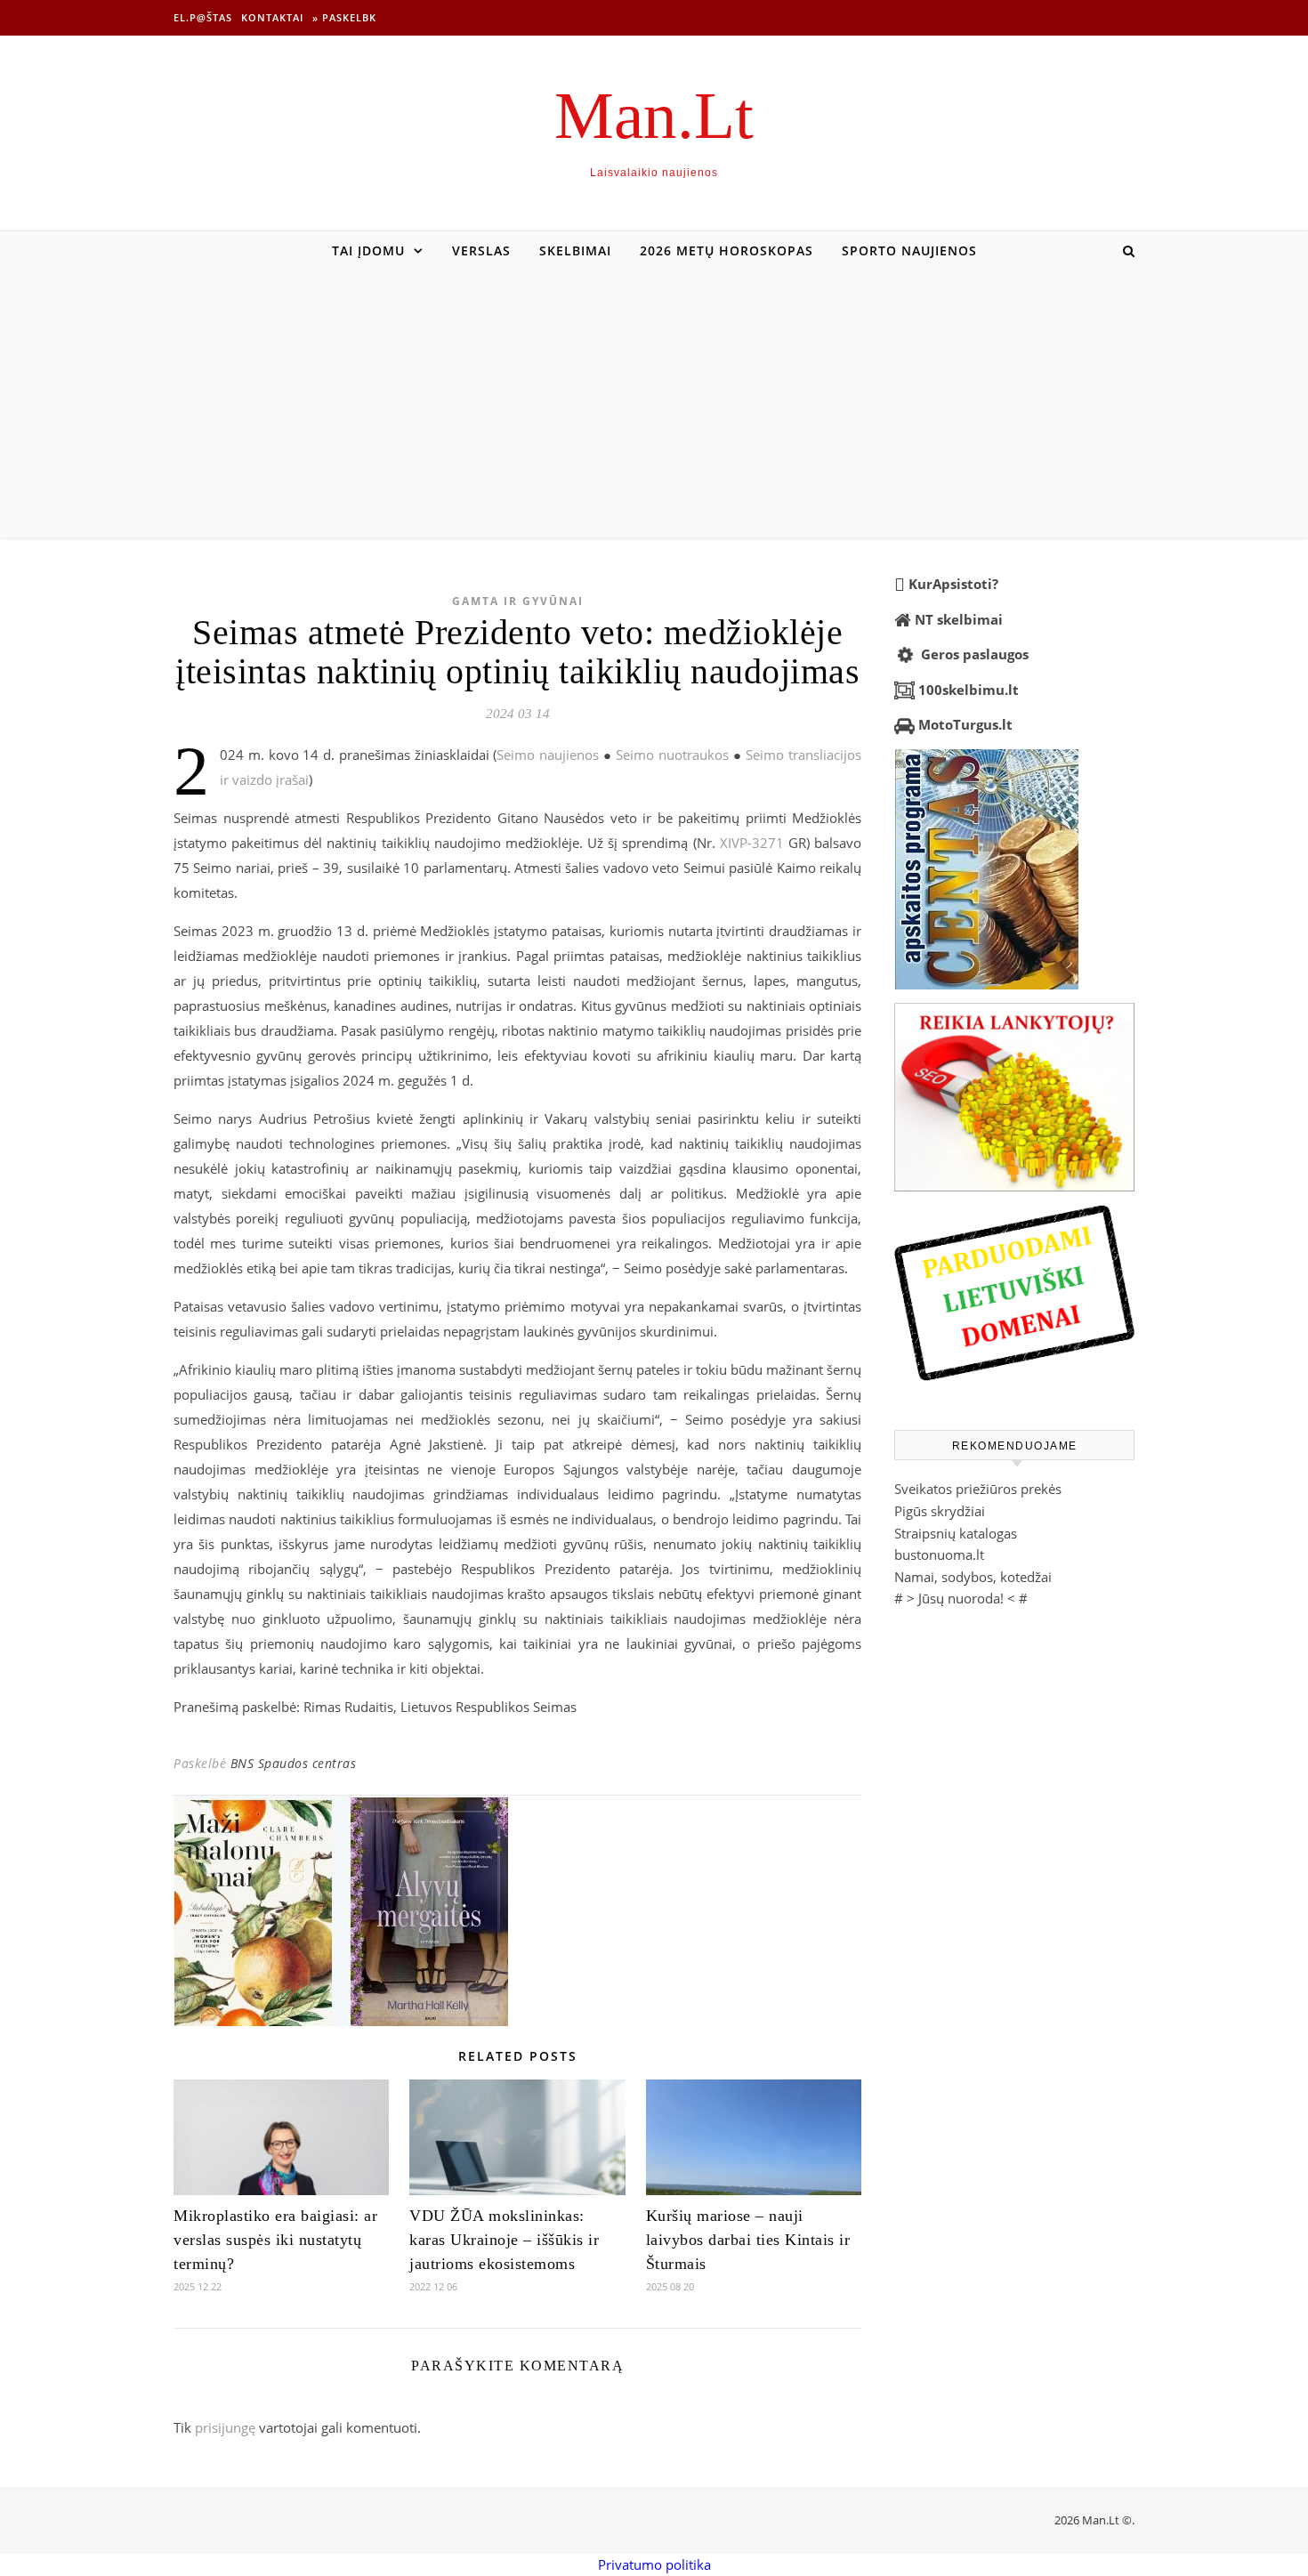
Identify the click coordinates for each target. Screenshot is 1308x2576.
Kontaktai (272, 17)
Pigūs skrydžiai (940, 1511)
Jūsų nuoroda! (961, 1598)
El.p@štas (203, 17)
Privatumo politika (654, 2564)
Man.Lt (654, 115)
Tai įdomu (368, 250)
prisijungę (225, 2427)
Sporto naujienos (909, 250)
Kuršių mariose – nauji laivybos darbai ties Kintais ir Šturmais (748, 2240)
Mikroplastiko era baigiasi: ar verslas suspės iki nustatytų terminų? (275, 2240)
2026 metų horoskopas (727, 250)
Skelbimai (575, 250)
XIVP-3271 (752, 843)
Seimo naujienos (548, 755)
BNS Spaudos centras (294, 1763)
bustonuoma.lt (939, 1554)
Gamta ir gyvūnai (518, 601)
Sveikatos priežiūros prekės (978, 1489)
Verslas (481, 250)
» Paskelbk (344, 17)
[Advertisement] (654, 404)
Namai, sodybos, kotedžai (973, 1577)
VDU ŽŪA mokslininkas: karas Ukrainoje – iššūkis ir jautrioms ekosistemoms (504, 2240)
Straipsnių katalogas (956, 1533)
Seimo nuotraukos (672, 755)
